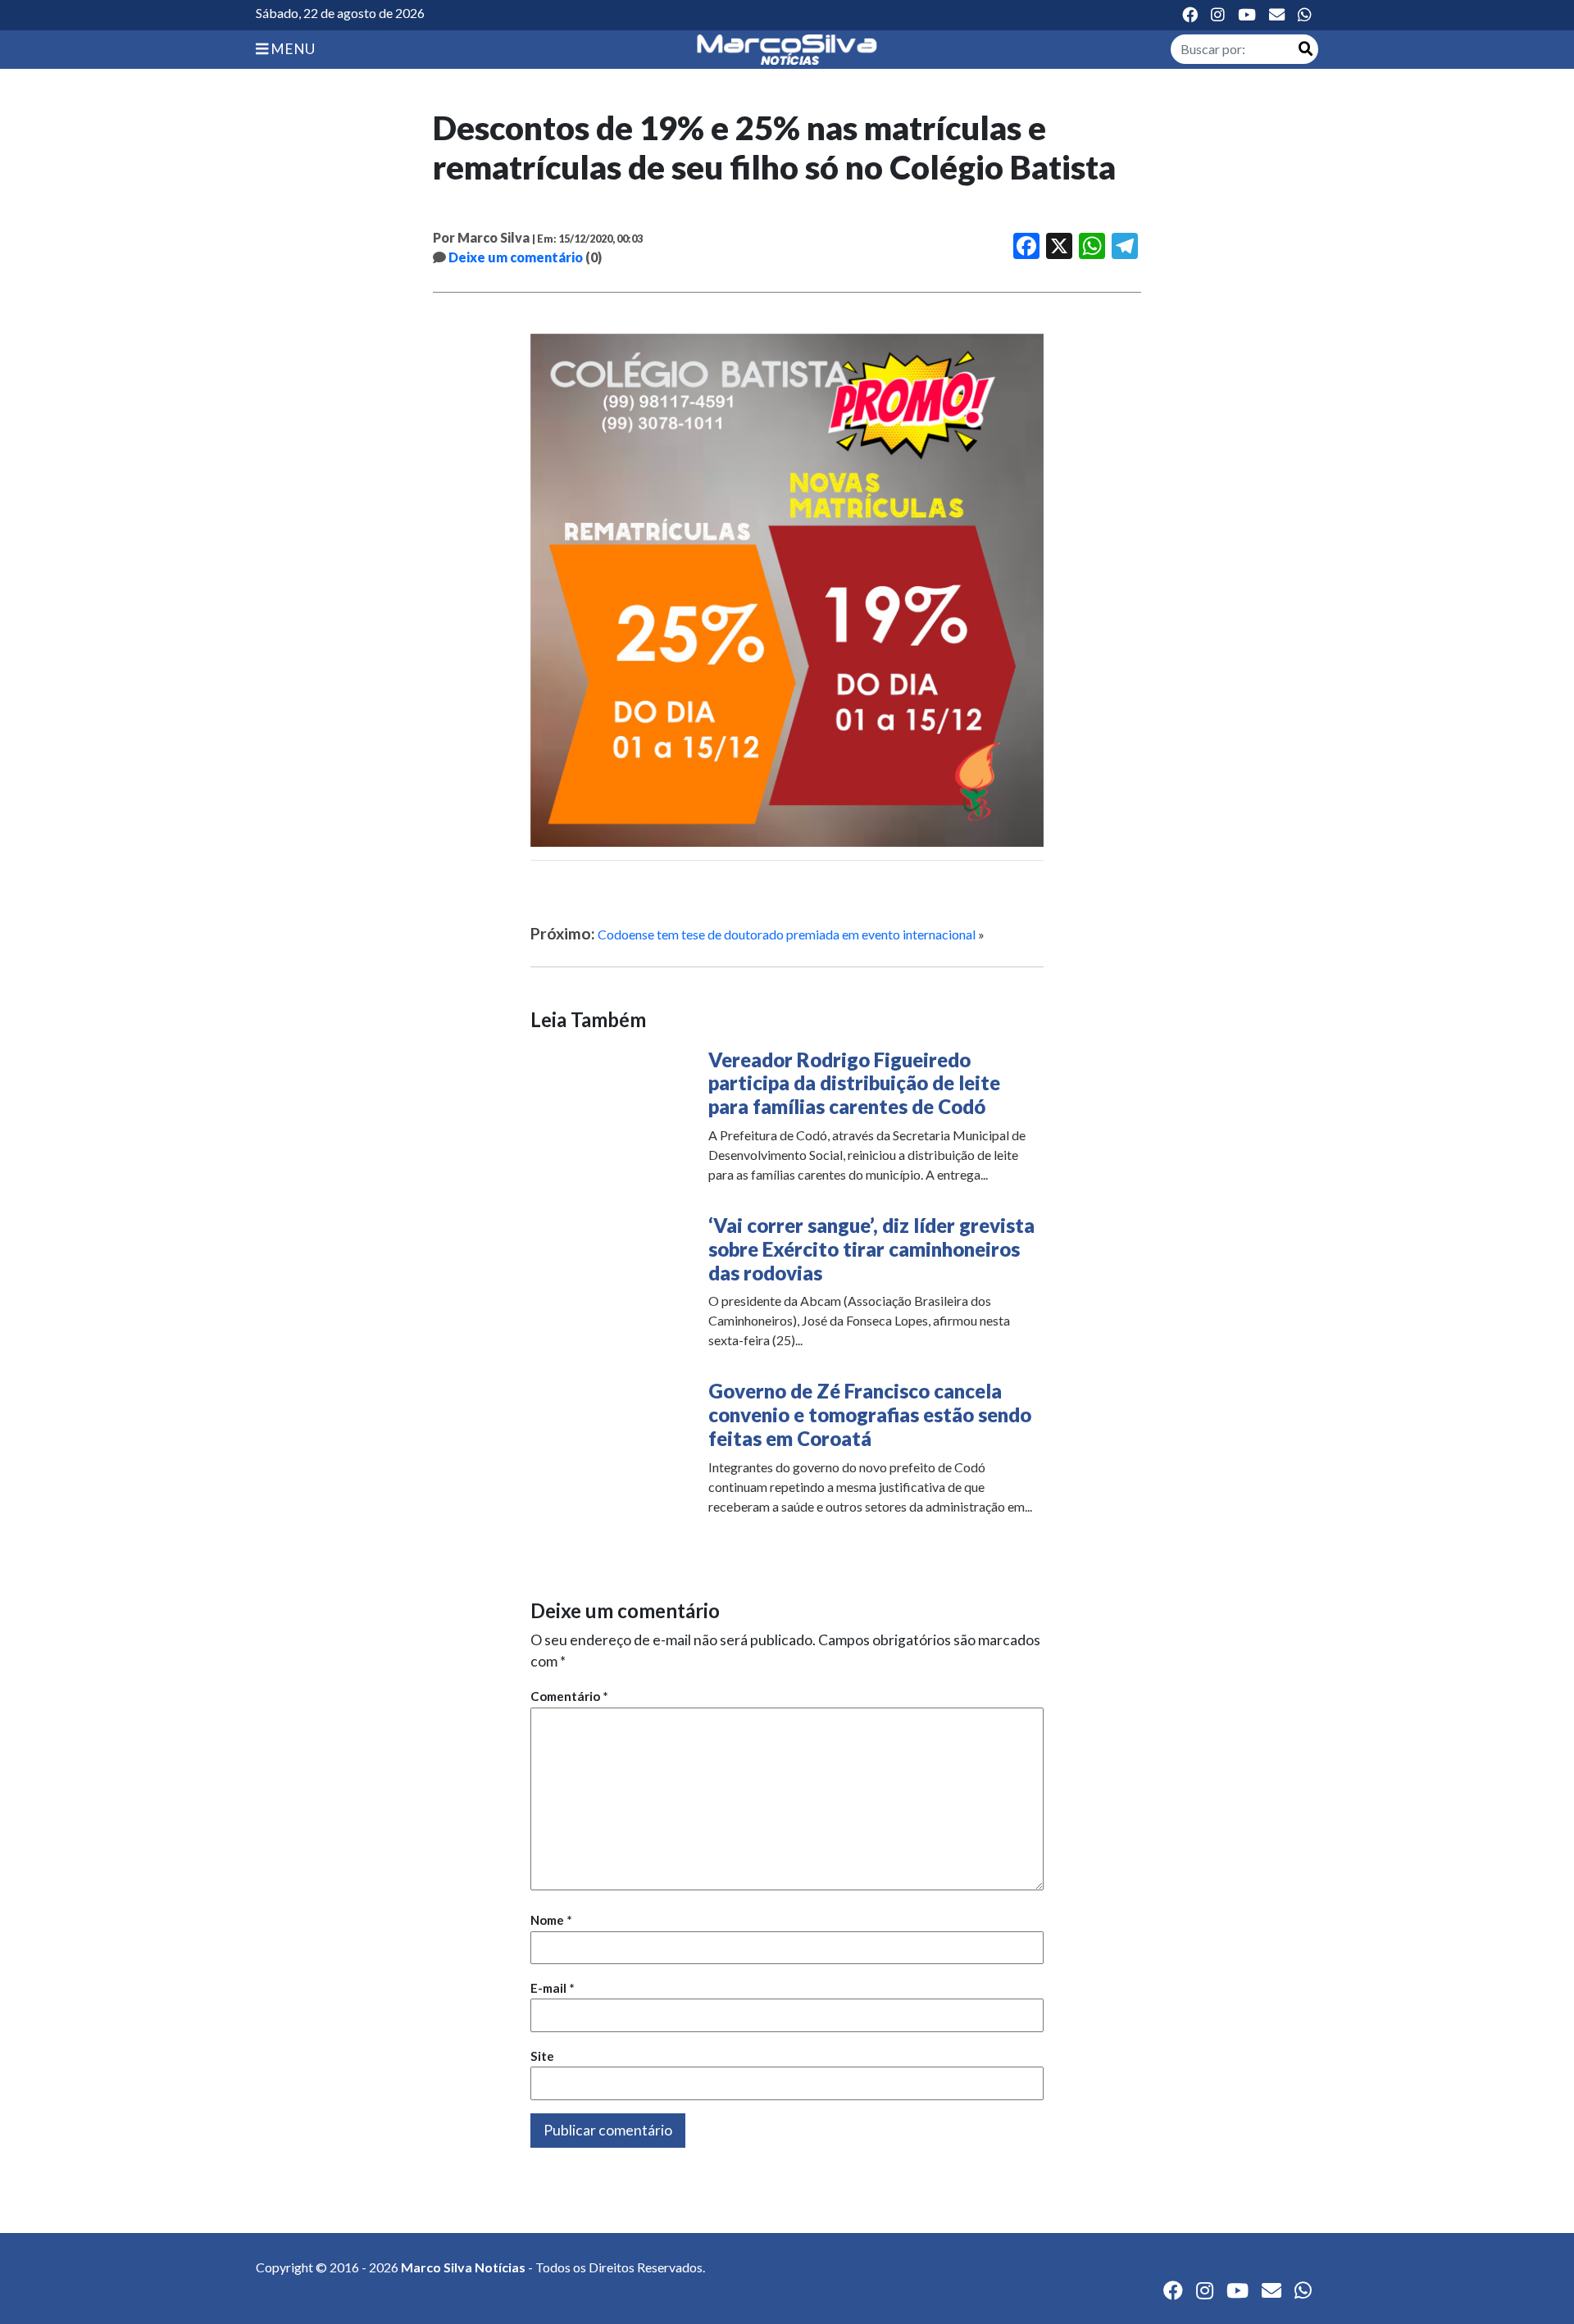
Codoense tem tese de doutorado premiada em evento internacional (787, 934)
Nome (551, 1920)
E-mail (553, 1988)
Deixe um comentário (516, 257)
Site (542, 2056)
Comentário (569, 1696)
